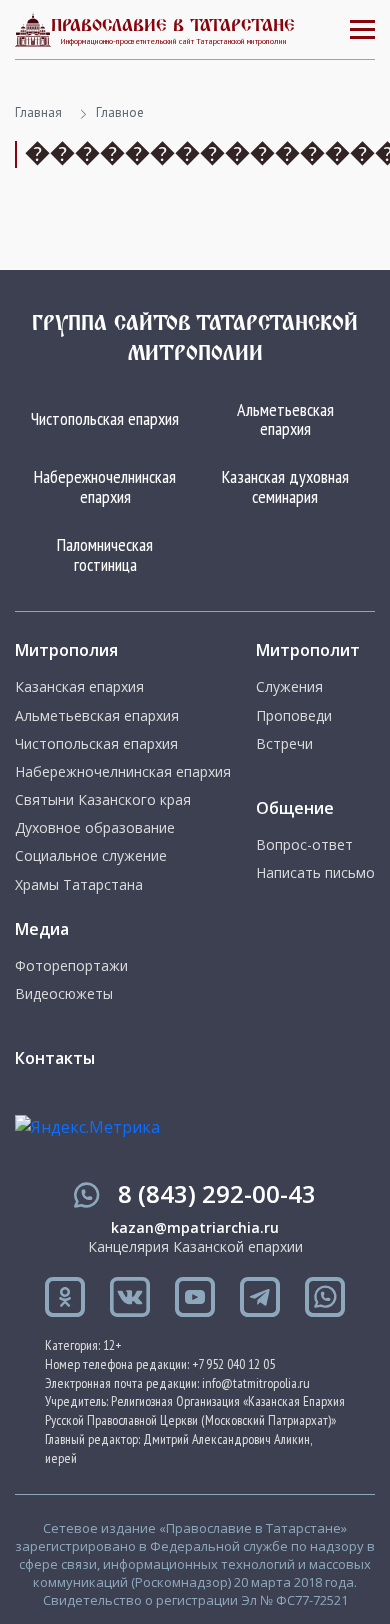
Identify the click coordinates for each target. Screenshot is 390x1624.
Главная (38, 112)
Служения (289, 687)
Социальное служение (91, 856)
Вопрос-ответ (304, 845)
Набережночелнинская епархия (105, 486)
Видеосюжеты (64, 994)
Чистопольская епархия (105, 418)
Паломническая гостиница (105, 554)
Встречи (284, 744)
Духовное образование (95, 828)
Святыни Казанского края (103, 800)
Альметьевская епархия (285, 419)
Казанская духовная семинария (285, 486)
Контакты (55, 1058)
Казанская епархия (79, 687)
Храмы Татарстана (79, 885)
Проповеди (294, 716)
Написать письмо (315, 873)
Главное (120, 112)
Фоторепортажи (71, 966)
